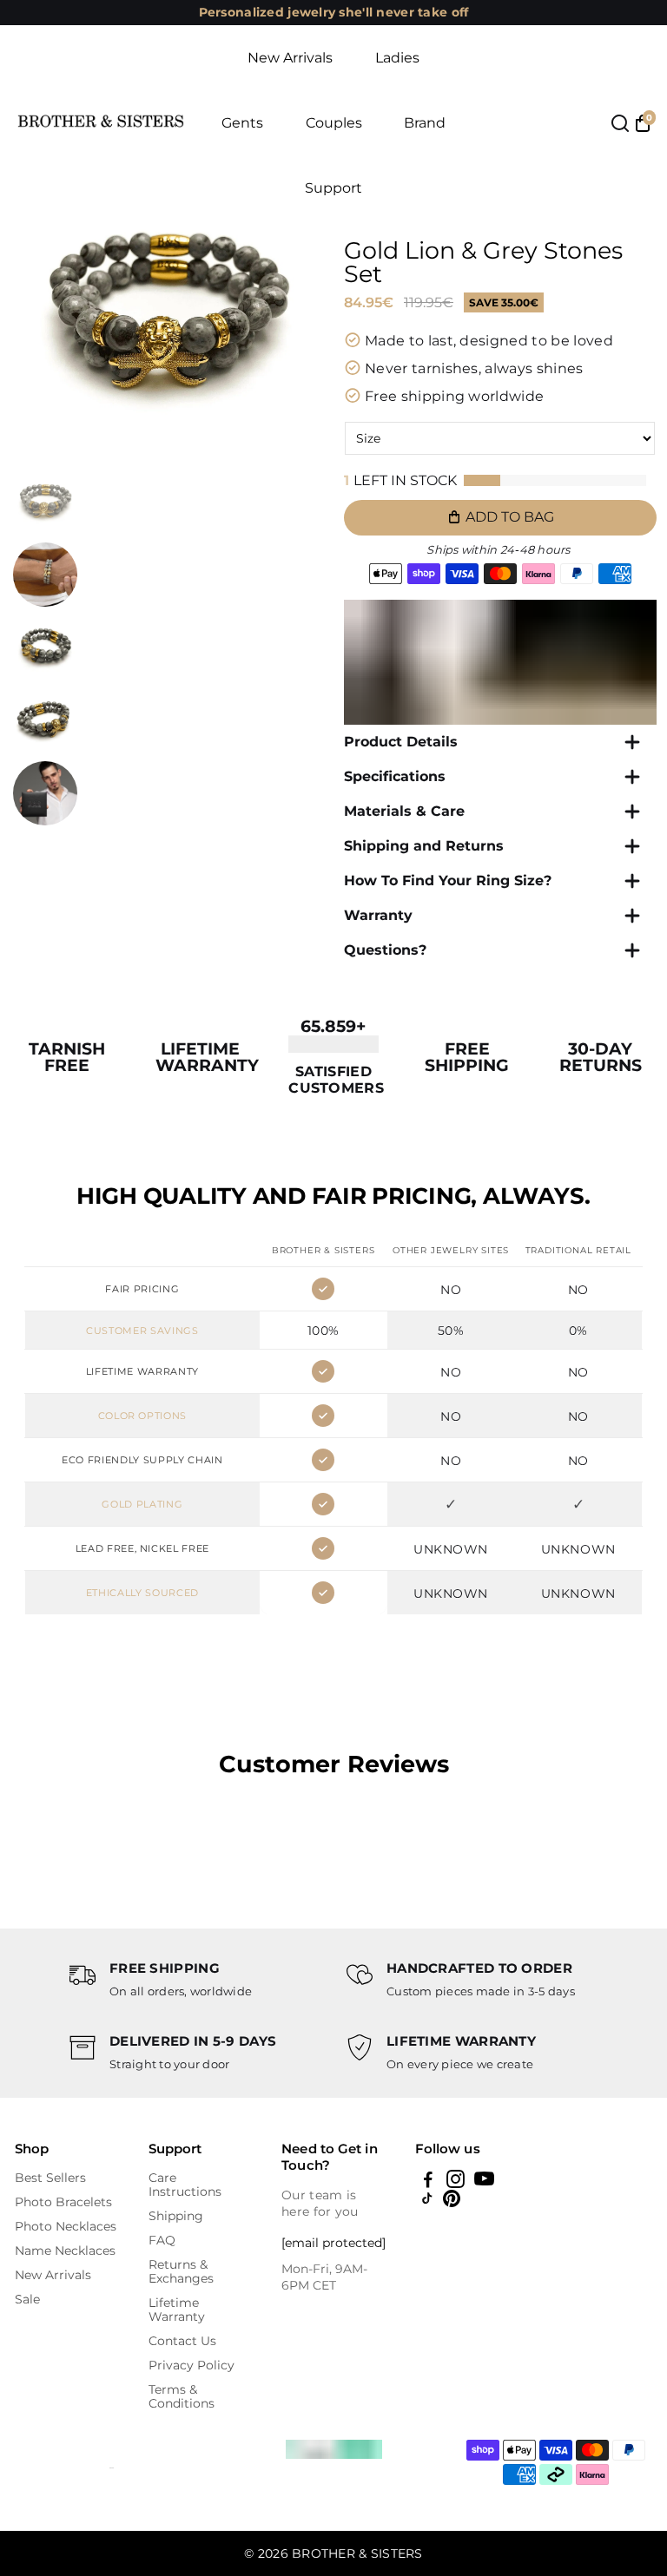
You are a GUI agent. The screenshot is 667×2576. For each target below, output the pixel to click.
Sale (27, 2299)
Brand (425, 123)
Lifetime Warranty (177, 2310)
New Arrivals (290, 58)
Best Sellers (50, 2178)
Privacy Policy (192, 2365)
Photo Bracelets (63, 2202)
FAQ (162, 2240)
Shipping (176, 2216)
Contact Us (182, 2341)
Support (333, 188)
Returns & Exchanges (181, 2271)
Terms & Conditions (182, 2396)
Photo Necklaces (66, 2226)
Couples (334, 123)
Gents (242, 123)
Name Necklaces (65, 2251)
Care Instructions (185, 2185)
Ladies (397, 58)
